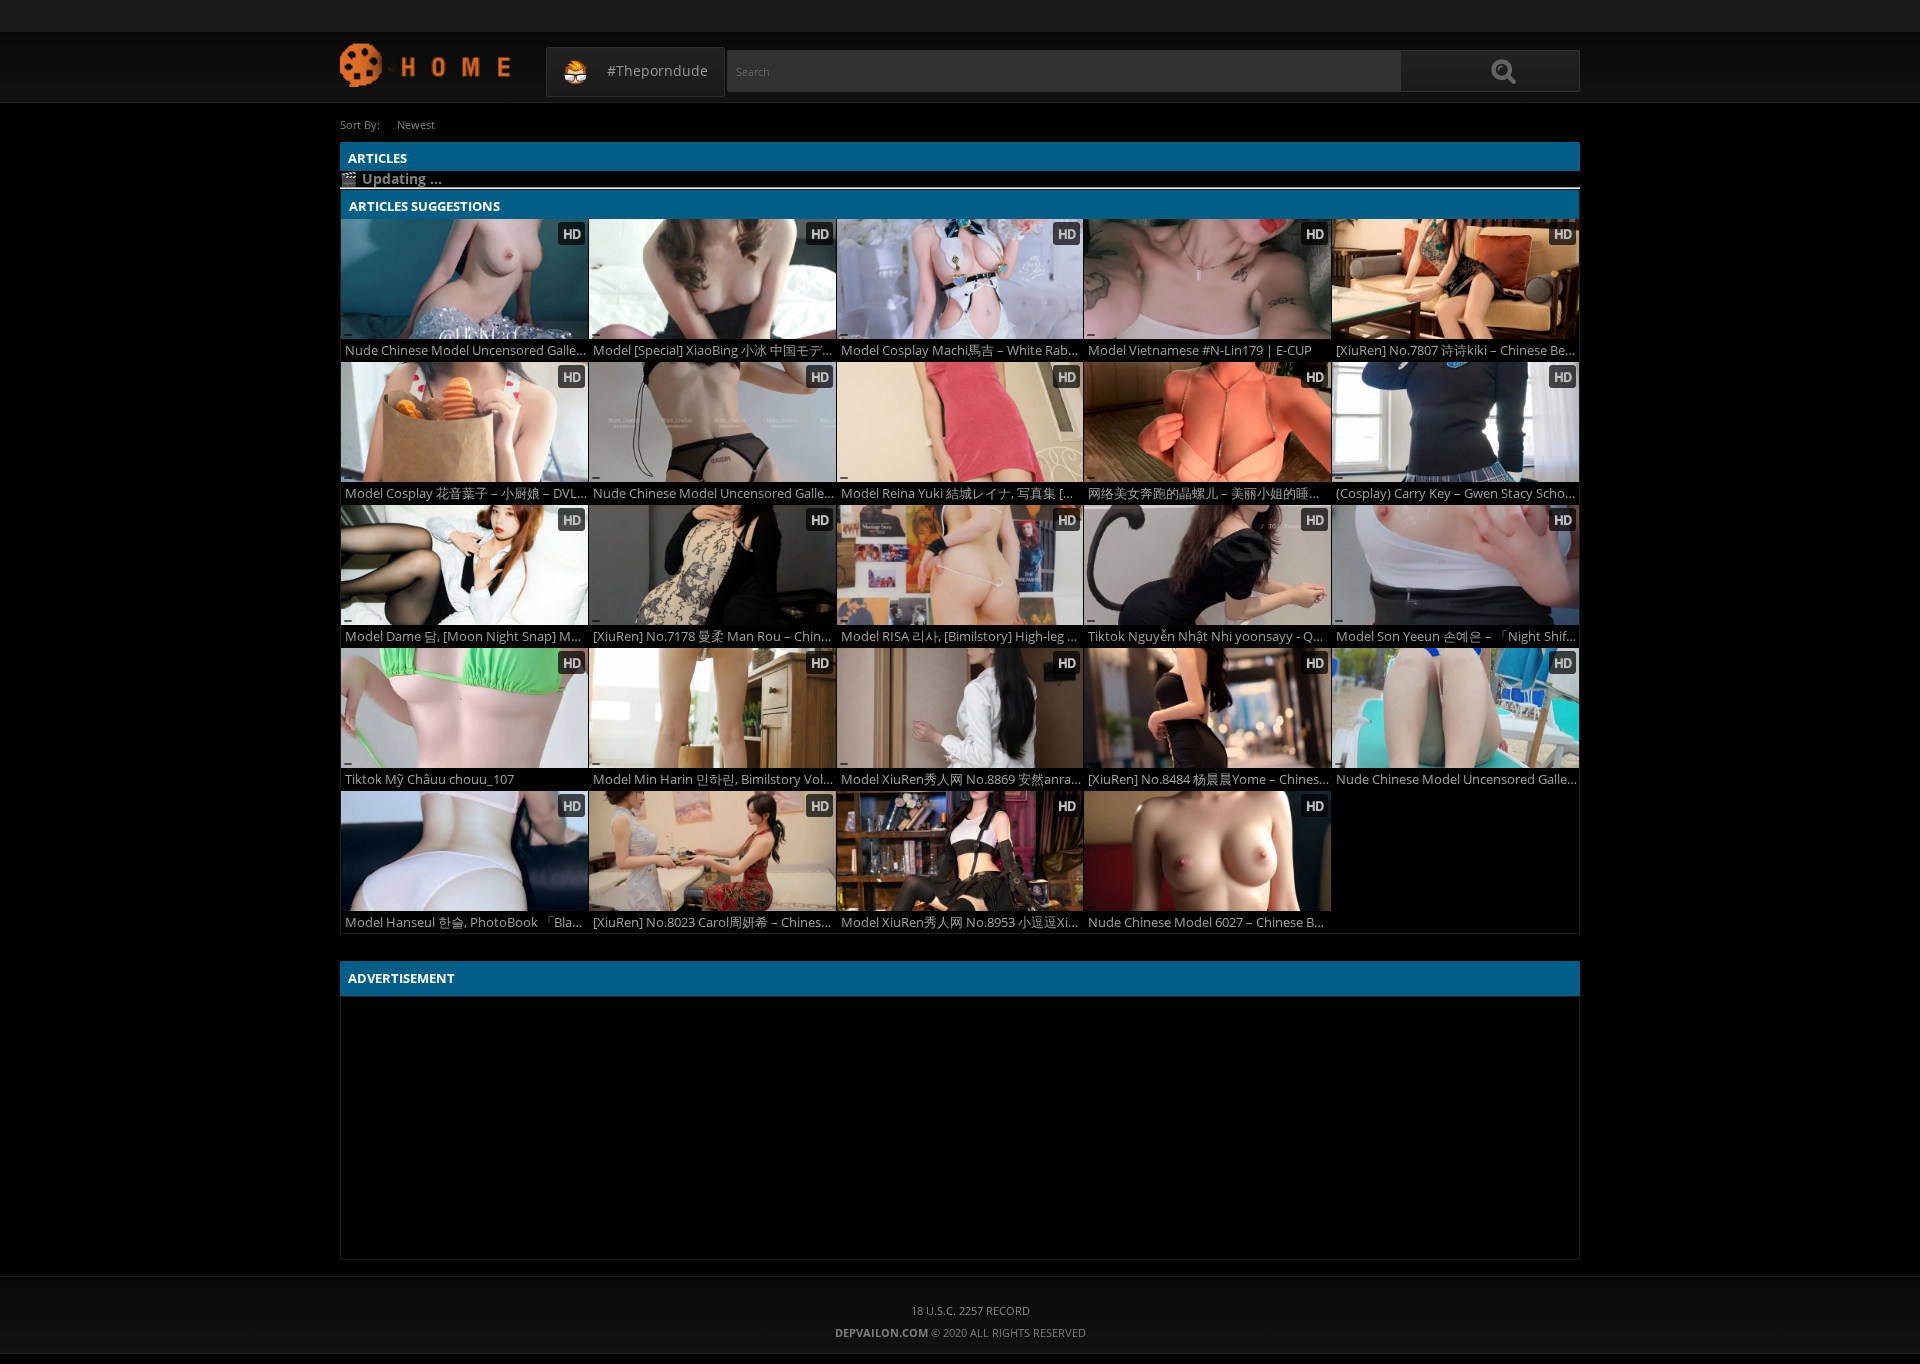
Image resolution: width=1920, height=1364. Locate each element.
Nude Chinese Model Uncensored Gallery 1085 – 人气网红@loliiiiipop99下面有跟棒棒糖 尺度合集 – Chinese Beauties (1457, 779)
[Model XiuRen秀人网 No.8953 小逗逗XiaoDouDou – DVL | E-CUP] (960, 851)
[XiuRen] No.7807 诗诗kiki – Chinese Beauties (1457, 350)
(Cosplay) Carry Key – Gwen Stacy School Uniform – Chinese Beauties (1457, 493)
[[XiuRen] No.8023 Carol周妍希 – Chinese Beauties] (712, 851)
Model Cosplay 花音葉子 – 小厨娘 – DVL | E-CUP (466, 493)
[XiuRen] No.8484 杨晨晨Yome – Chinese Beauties (1209, 779)
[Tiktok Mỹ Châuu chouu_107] (464, 708)
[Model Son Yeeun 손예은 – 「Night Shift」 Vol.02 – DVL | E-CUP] (1455, 565)
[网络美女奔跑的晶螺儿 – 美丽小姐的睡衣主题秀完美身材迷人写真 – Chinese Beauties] (1207, 422)
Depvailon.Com (426, 64)
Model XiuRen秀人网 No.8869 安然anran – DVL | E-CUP (962, 779)
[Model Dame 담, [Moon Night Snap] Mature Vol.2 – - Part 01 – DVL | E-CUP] (464, 565)
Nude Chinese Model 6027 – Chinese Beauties (1209, 922)
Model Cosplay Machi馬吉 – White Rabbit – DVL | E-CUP (962, 350)
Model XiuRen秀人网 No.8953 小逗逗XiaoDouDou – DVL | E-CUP (962, 922)
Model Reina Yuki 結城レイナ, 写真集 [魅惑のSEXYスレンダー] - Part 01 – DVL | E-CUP (962, 493)
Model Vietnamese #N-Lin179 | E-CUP (1200, 350)
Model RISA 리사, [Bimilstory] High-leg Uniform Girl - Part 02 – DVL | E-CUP (962, 636)
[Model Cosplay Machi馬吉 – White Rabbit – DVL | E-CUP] (960, 279)
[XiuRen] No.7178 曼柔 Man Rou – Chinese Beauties (714, 636)
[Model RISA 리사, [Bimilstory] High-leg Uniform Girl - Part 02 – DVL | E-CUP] (960, 565)
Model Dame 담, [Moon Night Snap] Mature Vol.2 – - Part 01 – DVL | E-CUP (466, 636)
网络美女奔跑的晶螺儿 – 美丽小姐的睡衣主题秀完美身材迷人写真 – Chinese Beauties (1209, 493)
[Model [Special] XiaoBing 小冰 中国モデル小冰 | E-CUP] (712, 279)
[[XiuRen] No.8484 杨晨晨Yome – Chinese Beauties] (1207, 708)
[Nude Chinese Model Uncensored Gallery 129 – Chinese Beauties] (712, 422)
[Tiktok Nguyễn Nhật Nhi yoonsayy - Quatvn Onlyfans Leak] (1207, 565)
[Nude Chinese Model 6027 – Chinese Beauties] (1207, 851)
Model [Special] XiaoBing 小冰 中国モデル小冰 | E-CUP (714, 350)
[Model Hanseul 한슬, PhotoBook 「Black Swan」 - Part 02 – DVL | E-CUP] (464, 851)
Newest (416, 124)
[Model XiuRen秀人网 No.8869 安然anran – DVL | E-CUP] (960, 708)
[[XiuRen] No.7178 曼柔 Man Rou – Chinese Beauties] (712, 565)
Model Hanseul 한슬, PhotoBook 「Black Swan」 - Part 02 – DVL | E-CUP (466, 922)
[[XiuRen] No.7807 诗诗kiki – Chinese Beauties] (1455, 279)
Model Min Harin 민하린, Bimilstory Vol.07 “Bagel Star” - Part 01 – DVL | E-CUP (714, 779)
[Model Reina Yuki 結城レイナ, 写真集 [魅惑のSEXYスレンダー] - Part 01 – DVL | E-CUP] (960, 422)
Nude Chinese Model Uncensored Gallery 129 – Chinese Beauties (714, 493)
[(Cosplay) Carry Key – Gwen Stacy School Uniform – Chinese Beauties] (1455, 422)
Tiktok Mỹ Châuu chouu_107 (429, 779)
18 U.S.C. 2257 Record (970, 1310)
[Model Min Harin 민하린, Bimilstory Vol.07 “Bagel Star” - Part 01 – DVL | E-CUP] (712, 708)
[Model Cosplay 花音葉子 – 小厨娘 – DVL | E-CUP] (464, 422)
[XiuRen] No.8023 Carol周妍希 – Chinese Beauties (714, 922)
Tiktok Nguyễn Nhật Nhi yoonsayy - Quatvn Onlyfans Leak (1209, 636)
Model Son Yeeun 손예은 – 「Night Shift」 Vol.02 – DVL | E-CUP (1457, 636)
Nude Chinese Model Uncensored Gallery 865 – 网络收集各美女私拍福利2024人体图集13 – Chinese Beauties (466, 350)
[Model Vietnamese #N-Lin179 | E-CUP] (1207, 279)
